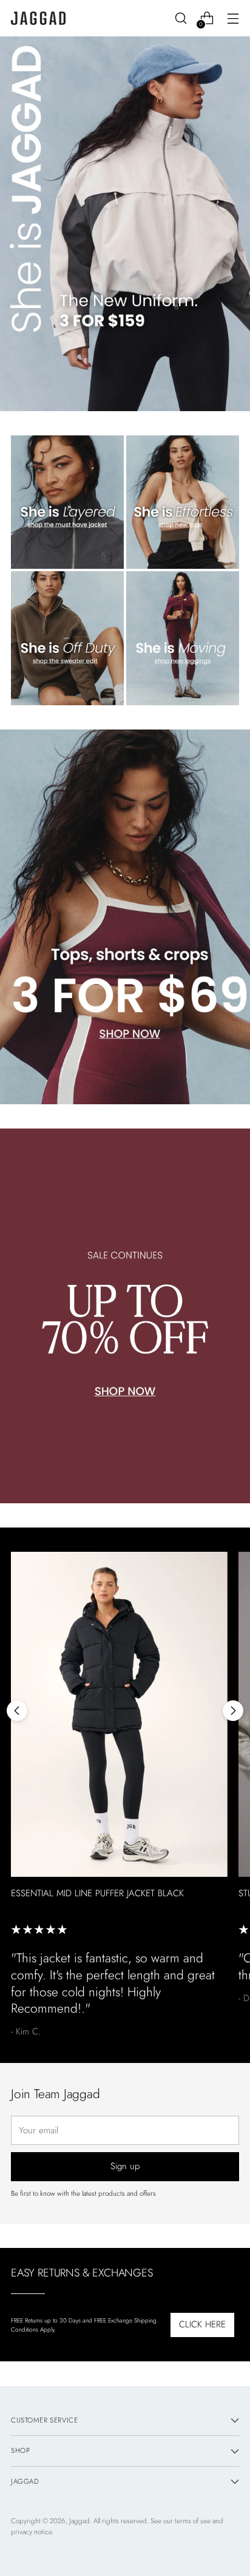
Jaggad (79, 2521)
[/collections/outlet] (125, 1316)
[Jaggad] (38, 18)
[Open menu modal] (233, 18)
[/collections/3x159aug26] (125, 224)
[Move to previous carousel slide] (17, 1711)
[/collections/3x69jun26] (125, 917)
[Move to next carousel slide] (233, 1711)
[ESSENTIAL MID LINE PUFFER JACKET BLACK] (119, 1714)
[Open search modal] (181, 18)
